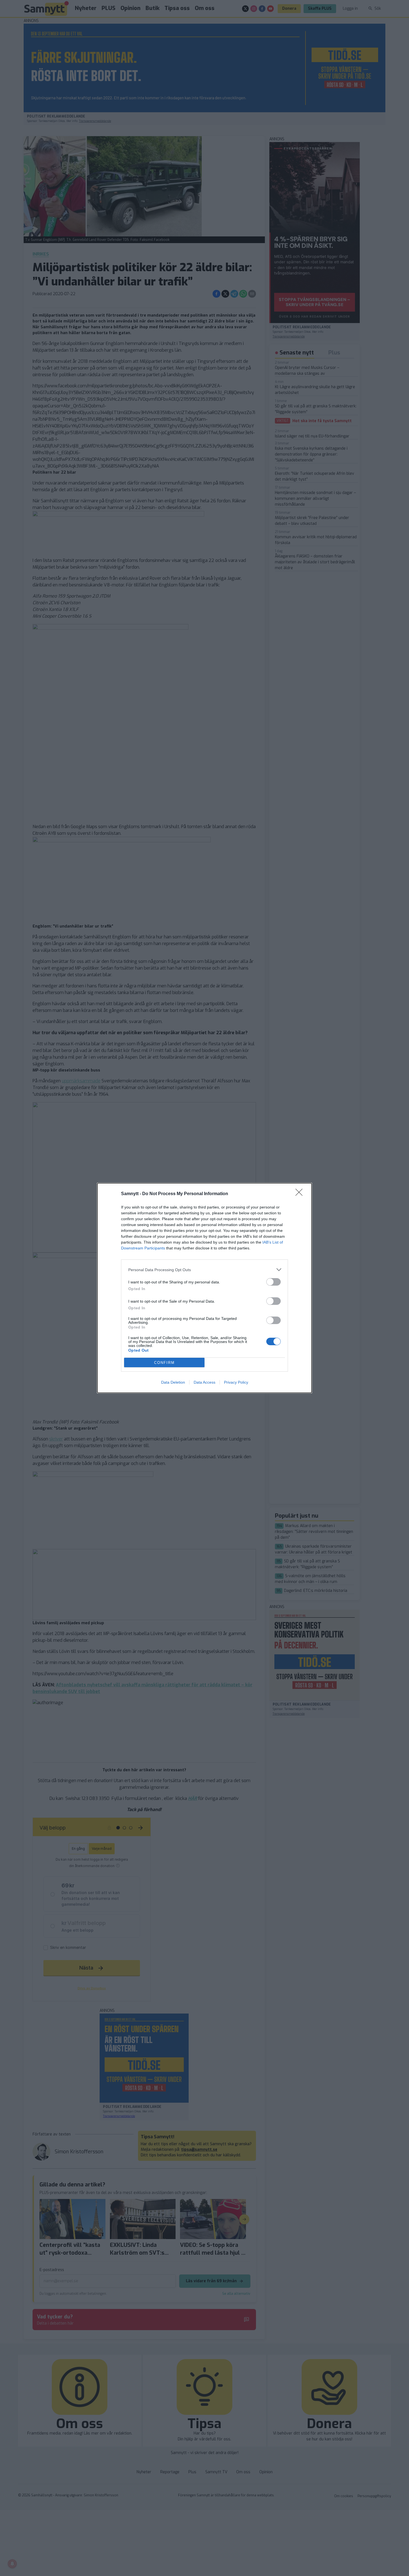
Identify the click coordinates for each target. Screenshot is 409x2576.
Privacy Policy (236, 1382)
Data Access (204, 1382)
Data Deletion (173, 1382)
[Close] (301, 1194)
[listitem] (204, 1270)
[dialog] (204, 1288)
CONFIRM (164, 1363)
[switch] (274, 1282)
